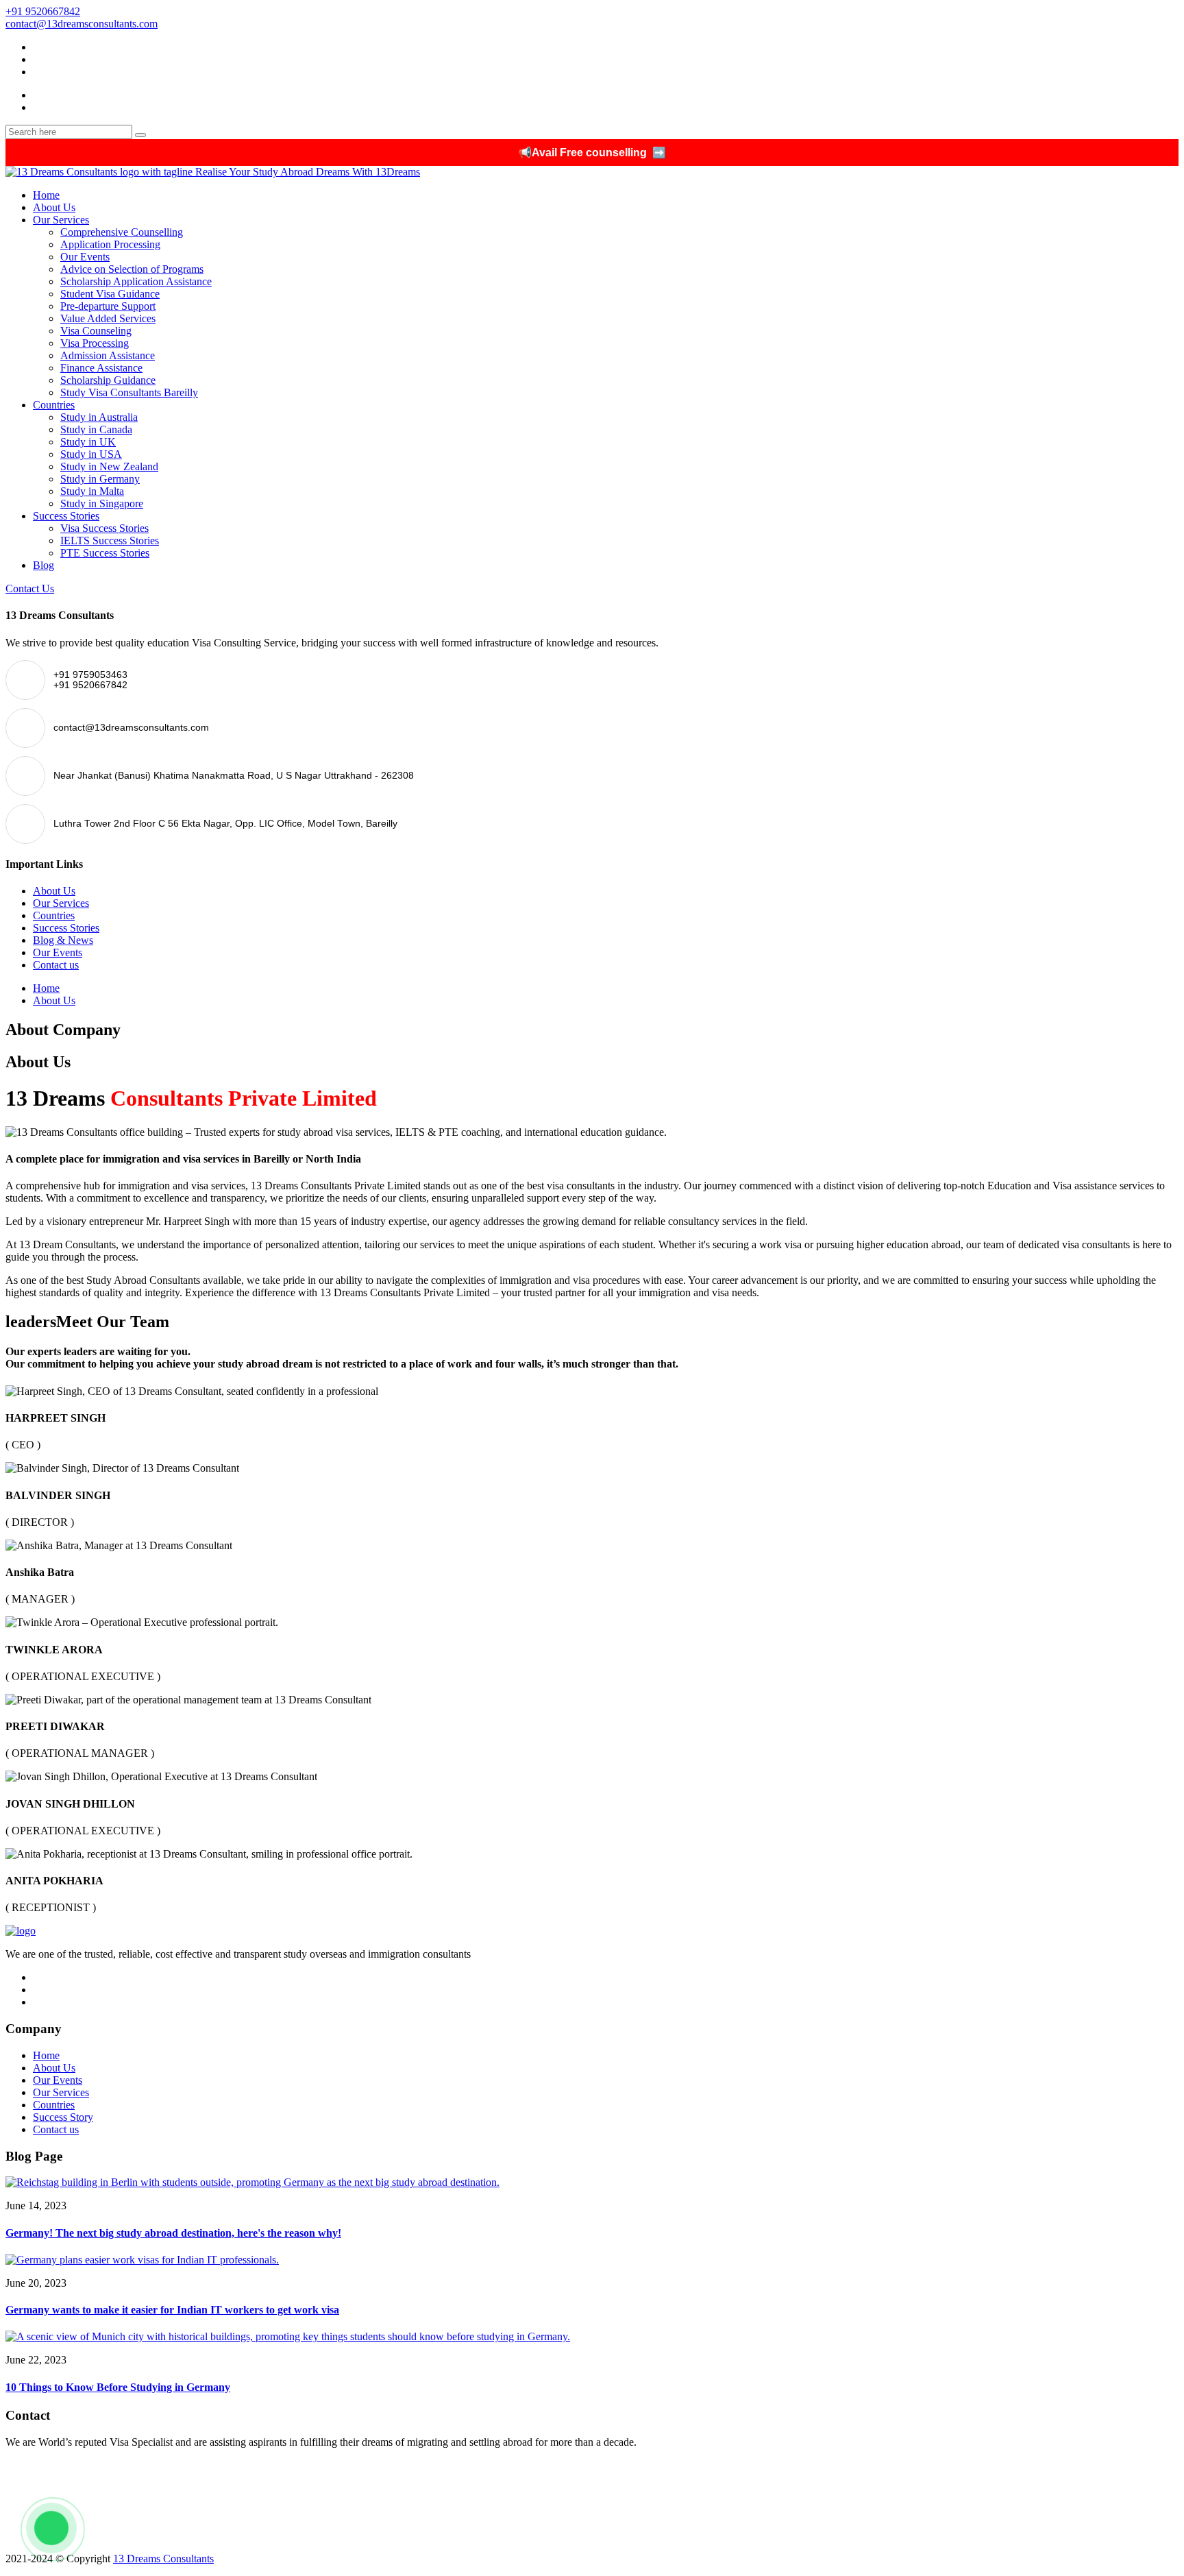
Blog (44, 565)
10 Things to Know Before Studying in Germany (118, 2387)
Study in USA (91, 454)
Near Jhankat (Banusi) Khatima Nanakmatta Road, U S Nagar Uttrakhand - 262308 (189, 2516)
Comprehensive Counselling (122, 232)
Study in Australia (99, 417)
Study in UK (88, 442)
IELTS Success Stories (110, 540)
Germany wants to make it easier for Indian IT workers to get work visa (172, 2310)
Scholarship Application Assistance (136, 281)
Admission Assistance (108, 355)
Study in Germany (100, 479)
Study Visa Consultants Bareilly (129, 392)
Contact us (56, 965)
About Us (54, 207)
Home (46, 195)
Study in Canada (96, 429)
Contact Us (30, 588)
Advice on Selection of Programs (132, 269)
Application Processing (110, 244)
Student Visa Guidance (110, 294)
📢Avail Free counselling (592, 153)
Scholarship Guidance (108, 380)
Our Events (85, 257)
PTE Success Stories (105, 553)
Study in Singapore (102, 503)
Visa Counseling (96, 331)
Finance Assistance (101, 368)
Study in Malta (92, 491)
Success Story (63, 2117)
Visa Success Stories (104, 528)
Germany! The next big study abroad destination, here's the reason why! (173, 2233)
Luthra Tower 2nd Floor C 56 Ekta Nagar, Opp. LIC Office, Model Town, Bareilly (188, 2535)
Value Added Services (108, 318)
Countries (54, 405)
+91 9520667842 (43, 11)
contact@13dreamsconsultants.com (82, 24)
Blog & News (63, 940)
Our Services (61, 220)
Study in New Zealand (109, 466)
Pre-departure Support (108, 306)
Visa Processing (95, 343)
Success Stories (66, 516)
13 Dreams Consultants (163, 2559)
